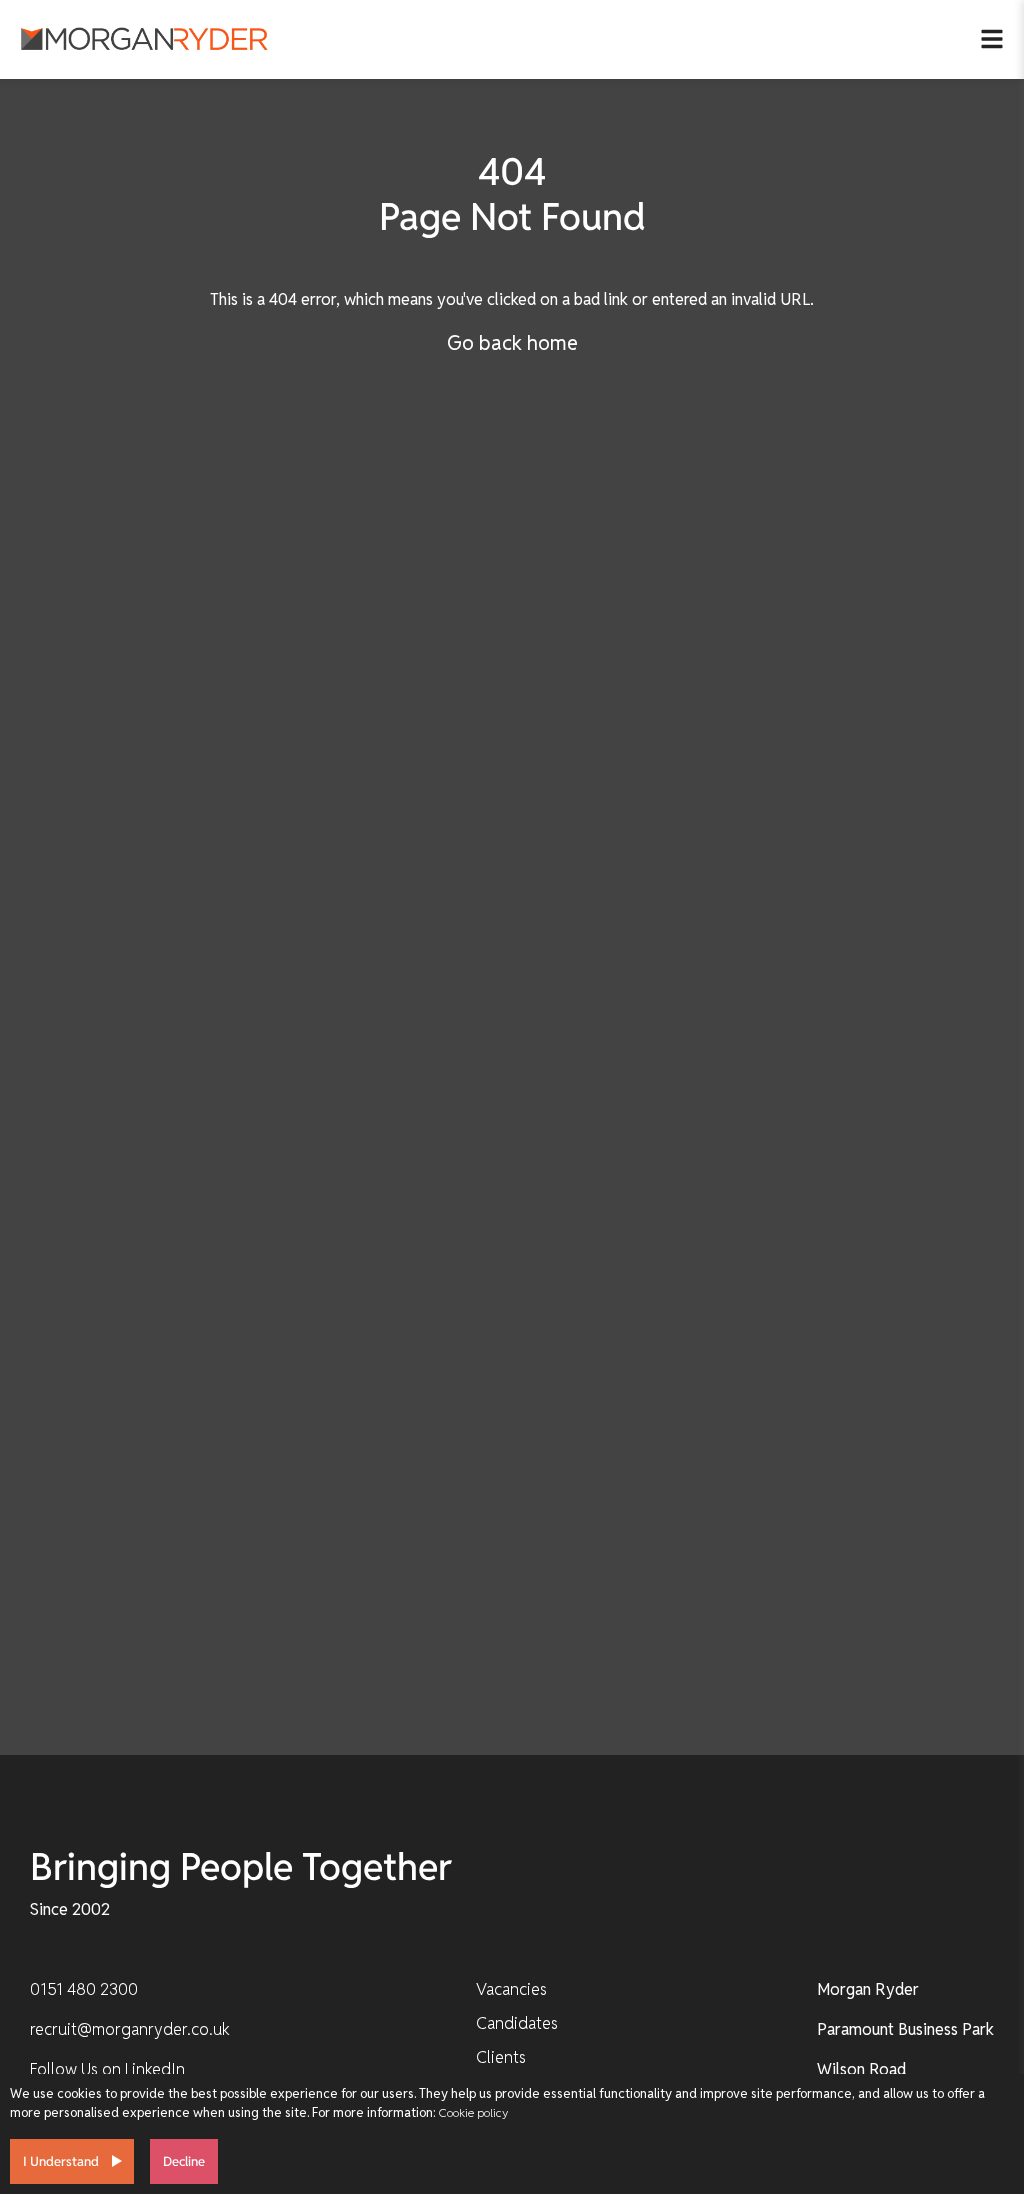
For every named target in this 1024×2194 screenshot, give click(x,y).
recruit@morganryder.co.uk (130, 2029)
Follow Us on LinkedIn (107, 2069)
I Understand (61, 2161)
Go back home (512, 343)
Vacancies (511, 1989)
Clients (501, 2057)
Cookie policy (473, 2112)
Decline (184, 2161)
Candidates (517, 2023)
